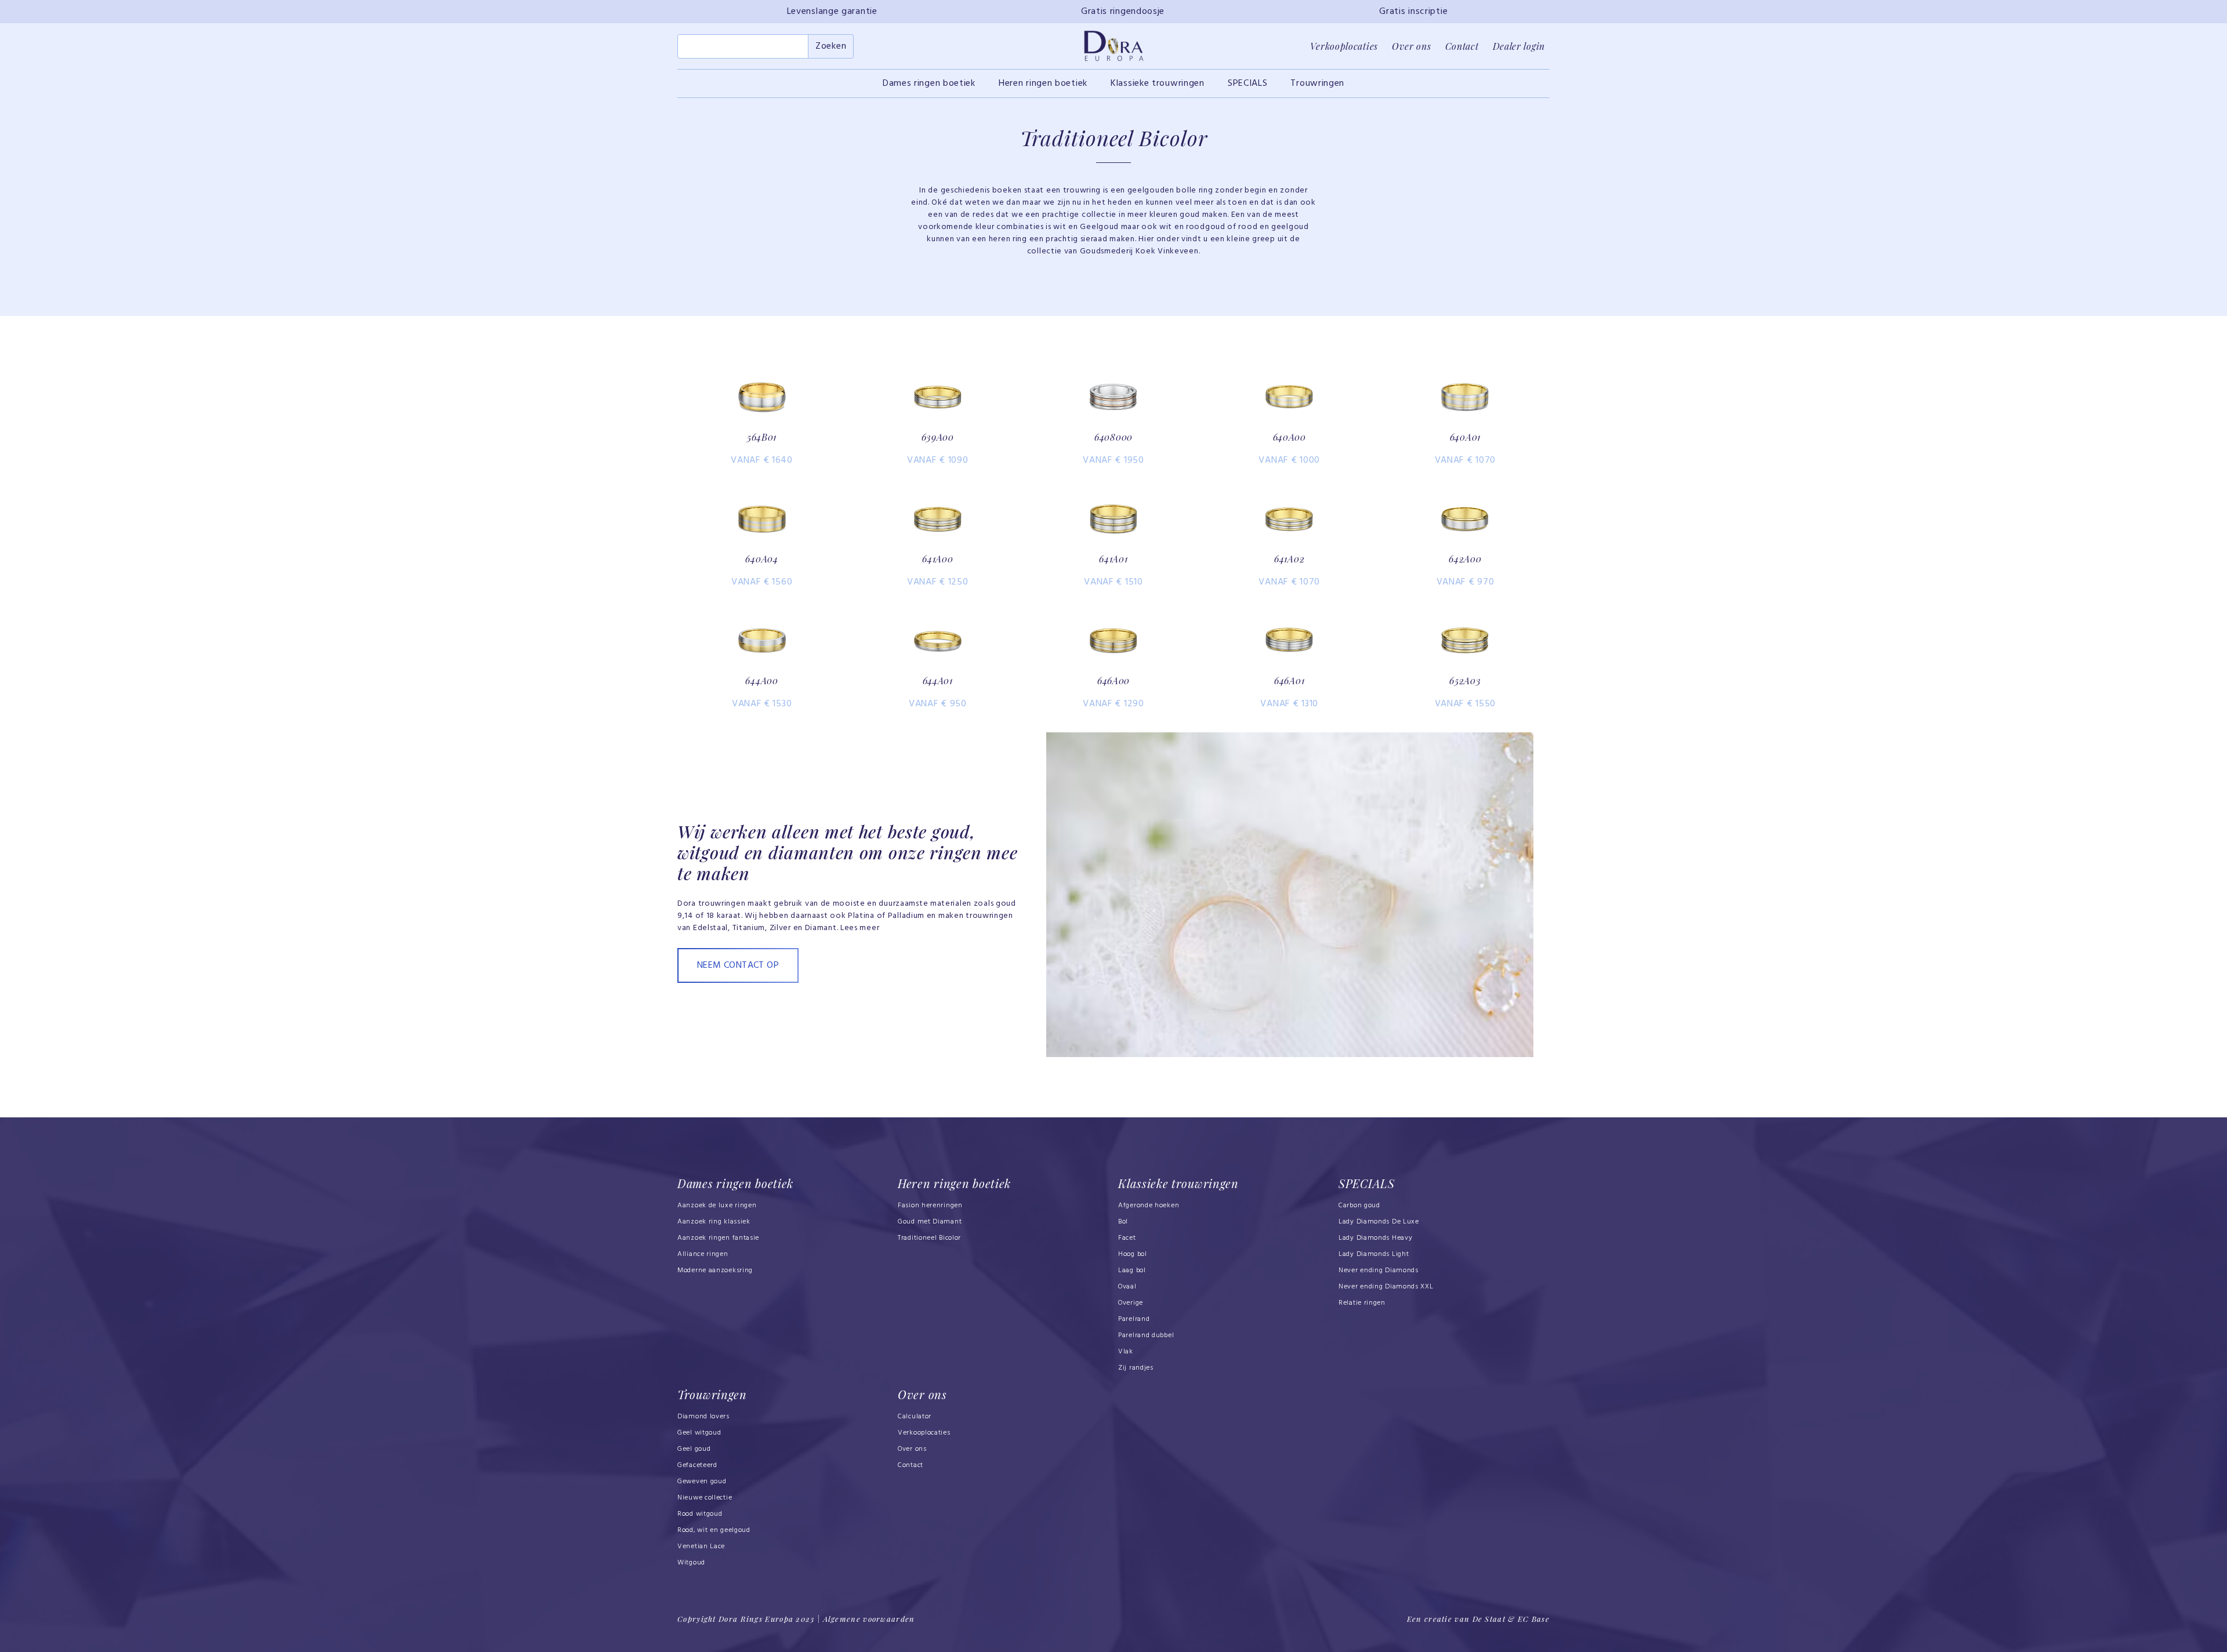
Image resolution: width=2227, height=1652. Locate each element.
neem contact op (738, 965)
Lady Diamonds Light (1374, 1254)
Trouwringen (1317, 83)
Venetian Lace (701, 1546)
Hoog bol (1133, 1254)
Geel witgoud (699, 1433)
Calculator (915, 1417)
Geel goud (694, 1449)
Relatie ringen (1362, 1303)
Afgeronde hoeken (1149, 1206)
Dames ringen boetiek (929, 83)
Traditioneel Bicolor (929, 1238)
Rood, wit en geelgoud (714, 1530)
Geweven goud (702, 1482)
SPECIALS (1248, 83)
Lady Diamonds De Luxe (1379, 1222)
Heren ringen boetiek (1043, 83)
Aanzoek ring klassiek (714, 1222)
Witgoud (691, 1563)
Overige (1131, 1303)
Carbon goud (1359, 1206)
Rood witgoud (700, 1514)
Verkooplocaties (1344, 46)
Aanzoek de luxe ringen (717, 1206)
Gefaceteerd (697, 1465)
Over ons (1412, 46)
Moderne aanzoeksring (715, 1270)
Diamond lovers (703, 1417)
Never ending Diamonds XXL (1386, 1287)
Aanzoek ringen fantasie (718, 1238)
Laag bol (1132, 1270)
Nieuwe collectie (705, 1498)
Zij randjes (1136, 1368)
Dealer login (1519, 46)
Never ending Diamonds (1379, 1270)
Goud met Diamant (930, 1222)
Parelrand (1134, 1319)
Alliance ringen (703, 1254)
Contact (1462, 46)
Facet (1127, 1238)
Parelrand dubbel (1146, 1335)
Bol (1123, 1222)
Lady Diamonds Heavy (1375, 1238)
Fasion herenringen (930, 1206)
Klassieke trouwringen (1158, 83)
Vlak (1126, 1352)
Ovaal (1127, 1287)
